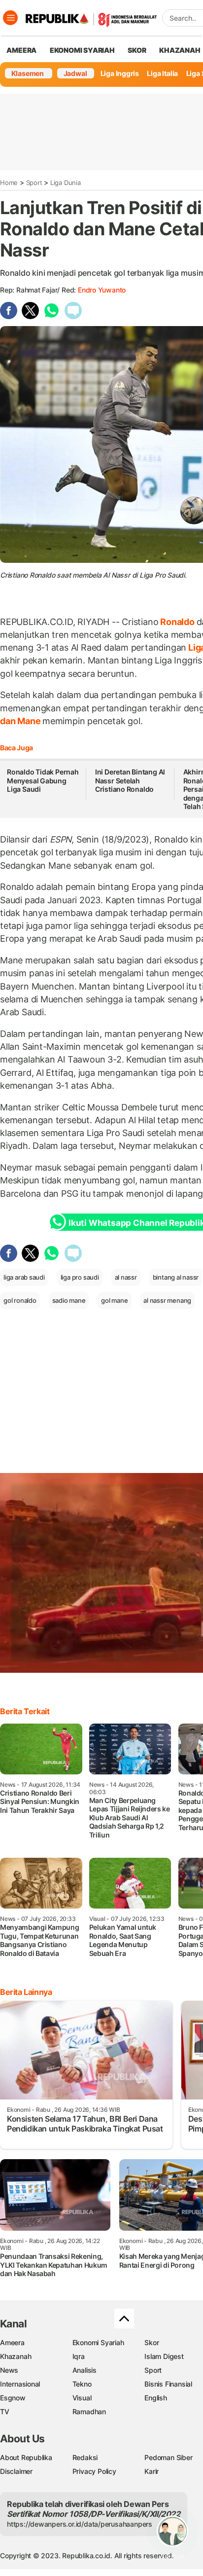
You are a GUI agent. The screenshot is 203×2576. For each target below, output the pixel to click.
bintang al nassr (176, 1277)
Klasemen (28, 73)
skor (137, 50)
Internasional (20, 2384)
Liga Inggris (120, 73)
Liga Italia (162, 73)
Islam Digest (164, 2356)
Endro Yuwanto (102, 290)
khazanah (180, 50)
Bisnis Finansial (168, 2384)
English (156, 2398)
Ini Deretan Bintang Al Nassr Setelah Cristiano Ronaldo (130, 780)
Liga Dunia (66, 183)
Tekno (82, 2384)
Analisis (85, 2370)
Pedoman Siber (168, 2457)
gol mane (114, 1300)
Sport (34, 183)
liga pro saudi (80, 1277)
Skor (152, 2342)
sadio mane (69, 1300)
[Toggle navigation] (10, 18)
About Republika (26, 2457)
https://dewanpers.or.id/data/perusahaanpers (80, 2524)
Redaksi (85, 2457)
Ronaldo (177, 622)
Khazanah (16, 2356)
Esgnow (13, 2398)
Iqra (79, 2356)
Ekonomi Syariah (82, 50)
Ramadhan (89, 2411)
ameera (21, 50)
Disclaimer (16, 2471)
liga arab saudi (24, 1277)
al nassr (126, 1277)
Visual (82, 2398)
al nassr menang (167, 1300)
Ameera (12, 2342)
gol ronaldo (20, 1300)
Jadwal (75, 73)
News (9, 2370)
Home (9, 183)
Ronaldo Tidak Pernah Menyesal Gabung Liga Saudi (43, 780)
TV (5, 2411)
